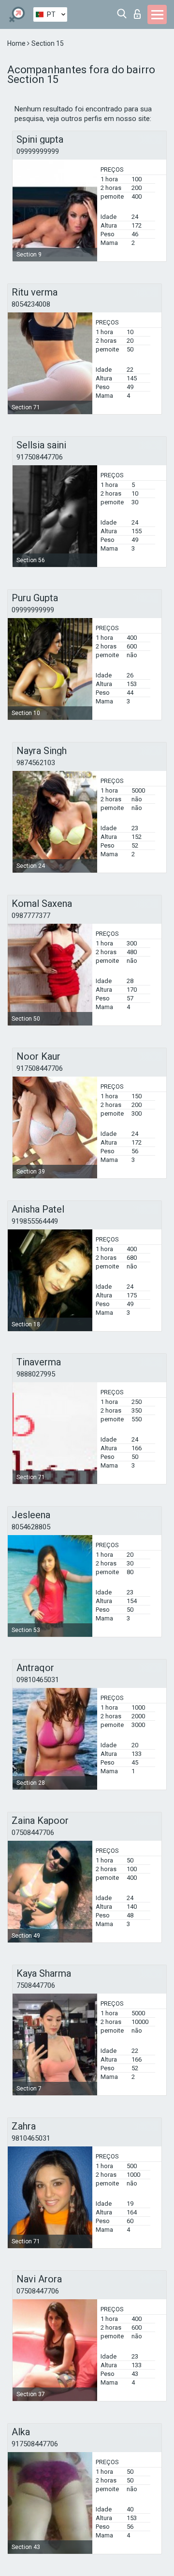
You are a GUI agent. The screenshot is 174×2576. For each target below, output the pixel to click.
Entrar (139, 11)
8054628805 (31, 1527)
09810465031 (38, 1680)
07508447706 (33, 1833)
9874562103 (36, 763)
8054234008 (31, 304)
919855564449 (35, 1221)
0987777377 (31, 916)
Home (17, 43)
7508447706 (36, 1985)
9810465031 (31, 2138)
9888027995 (36, 1374)
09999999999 (38, 151)
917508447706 (40, 457)
